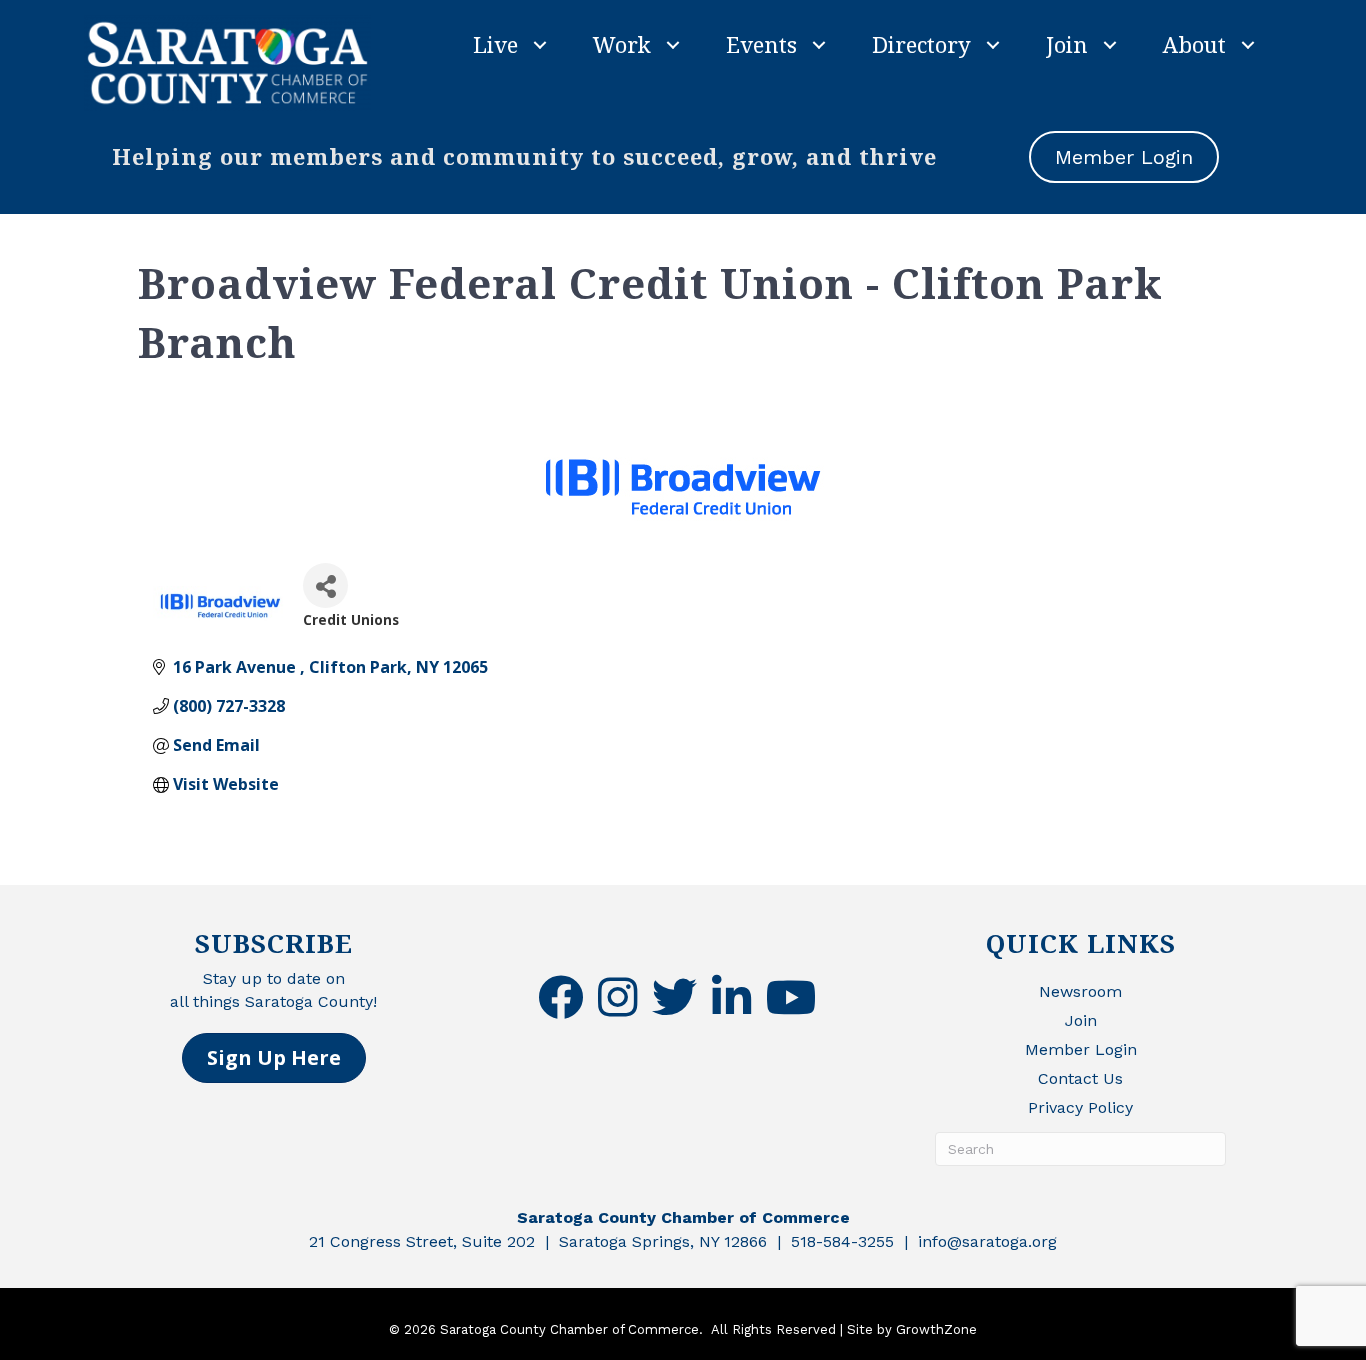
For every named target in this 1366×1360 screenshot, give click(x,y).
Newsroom (1080, 991)
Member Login (1081, 1049)
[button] (274, 1058)
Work (622, 44)
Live (495, 44)
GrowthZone (936, 1329)
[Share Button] (325, 585)
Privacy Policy (1080, 1107)
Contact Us (1080, 1078)
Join (1067, 44)
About (1194, 44)
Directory (921, 44)
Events (761, 44)
